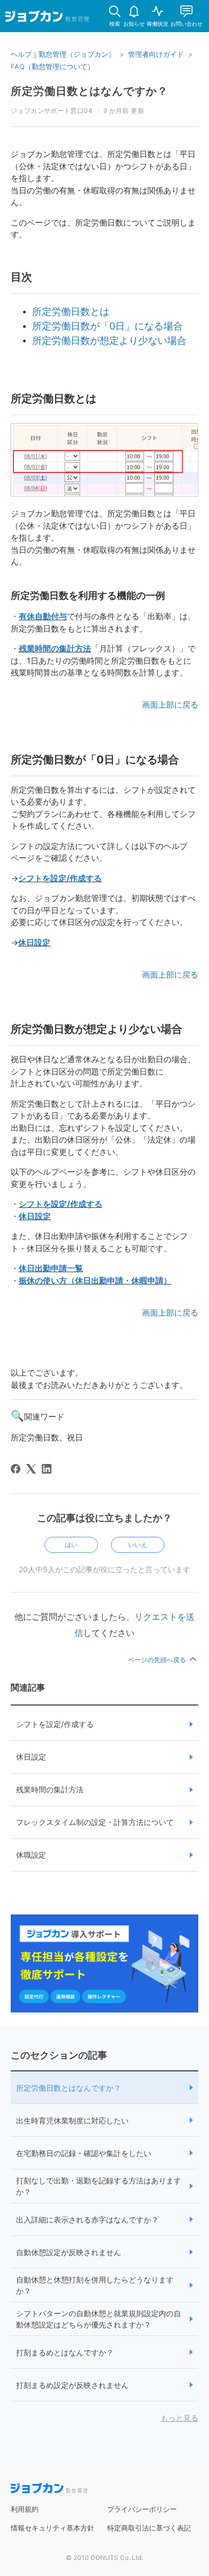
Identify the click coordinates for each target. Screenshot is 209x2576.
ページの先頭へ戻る (158, 1660)
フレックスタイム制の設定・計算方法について (95, 1822)
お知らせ (134, 24)
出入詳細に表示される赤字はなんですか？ (87, 2220)
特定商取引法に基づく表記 (149, 2528)
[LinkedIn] (47, 1469)
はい (71, 1545)
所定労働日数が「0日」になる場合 (107, 326)
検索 (115, 24)
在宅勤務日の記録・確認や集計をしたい (84, 2153)
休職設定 (31, 1855)
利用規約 (25, 2509)
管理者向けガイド (156, 54)
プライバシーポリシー (142, 2509)
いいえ (138, 1545)
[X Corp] (31, 1469)
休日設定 (34, 942)
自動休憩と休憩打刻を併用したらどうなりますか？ (95, 2285)
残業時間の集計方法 (55, 648)
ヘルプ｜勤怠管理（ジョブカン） (63, 54)
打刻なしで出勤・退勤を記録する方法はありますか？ (99, 2186)
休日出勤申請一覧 (51, 1268)
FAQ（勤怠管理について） (53, 66)
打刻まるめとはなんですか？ (65, 2352)
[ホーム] (47, 18)
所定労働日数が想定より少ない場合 (109, 340)
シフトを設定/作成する (60, 878)
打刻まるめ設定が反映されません (72, 2385)
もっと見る (180, 2418)
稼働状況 (158, 24)
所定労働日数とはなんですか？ (69, 2088)
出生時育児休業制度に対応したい (72, 2120)
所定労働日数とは (71, 311)
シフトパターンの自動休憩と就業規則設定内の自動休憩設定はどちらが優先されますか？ (99, 2319)
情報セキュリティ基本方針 (53, 2528)
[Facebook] (16, 1469)
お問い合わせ (186, 24)
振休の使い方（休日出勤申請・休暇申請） (95, 1281)
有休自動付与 (43, 616)
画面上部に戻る (170, 705)
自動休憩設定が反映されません (69, 2252)
